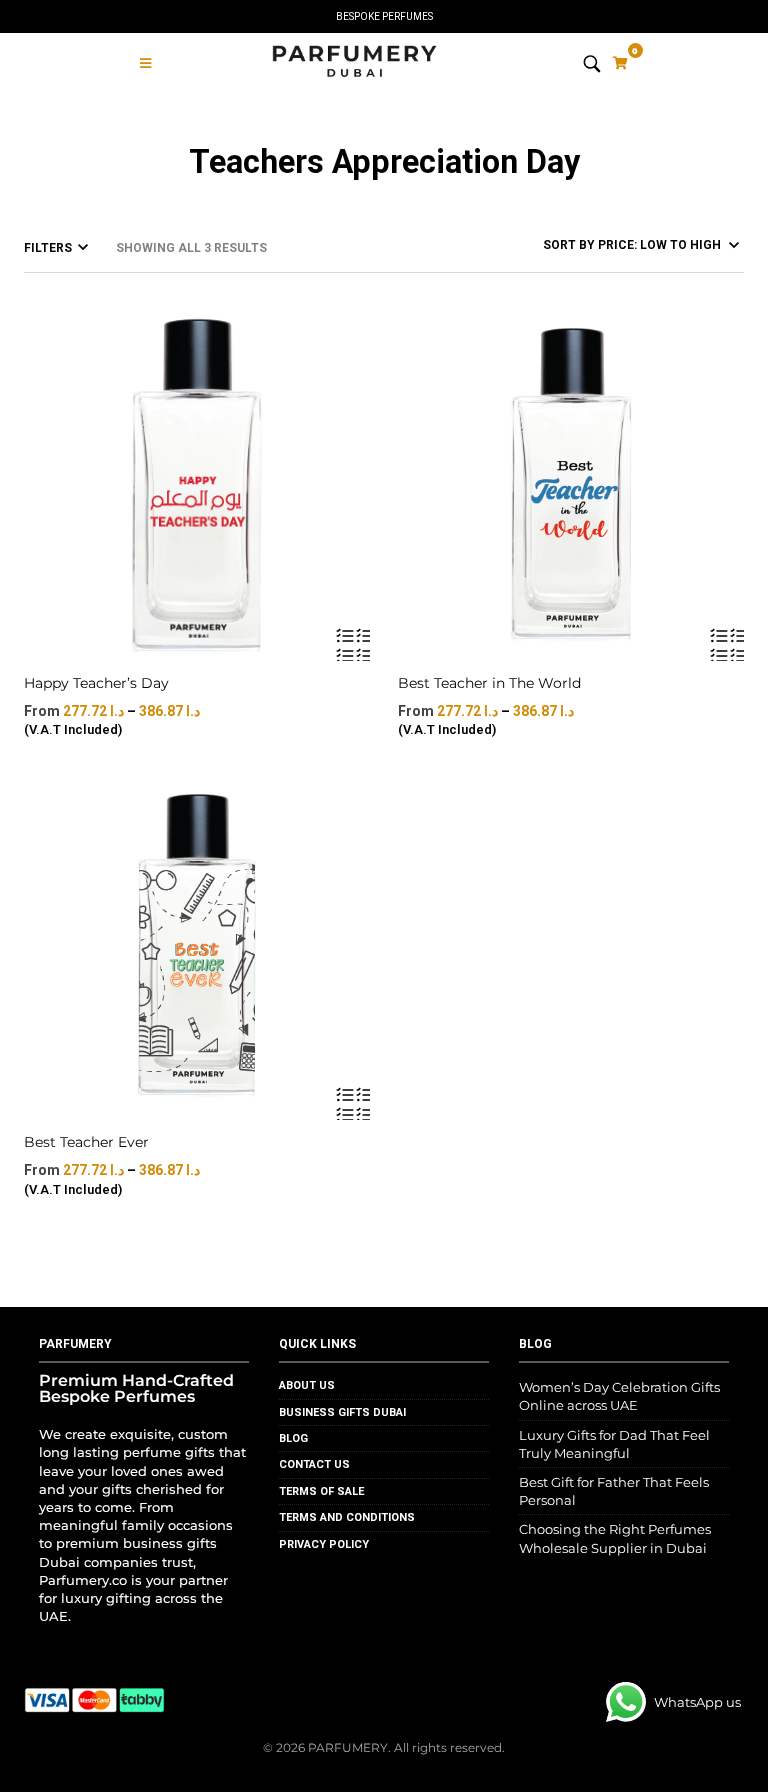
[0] (620, 63)
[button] (145, 63)
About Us (307, 1385)
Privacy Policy (324, 1544)
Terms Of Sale (321, 1491)
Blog (293, 1438)
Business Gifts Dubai (342, 1412)
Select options (352, 643)
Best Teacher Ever (86, 1142)
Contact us (314, 1464)
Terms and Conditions (347, 1517)
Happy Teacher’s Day (96, 683)
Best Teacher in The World (489, 683)
